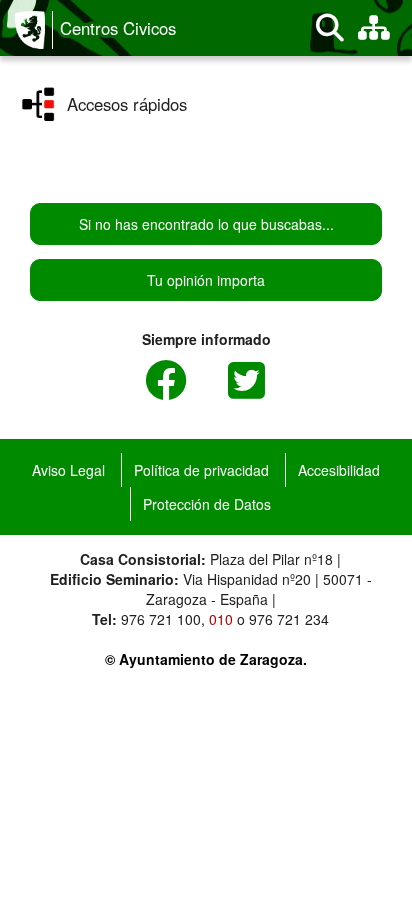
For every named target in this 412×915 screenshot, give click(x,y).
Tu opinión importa (206, 280)
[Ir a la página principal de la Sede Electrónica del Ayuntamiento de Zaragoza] (34, 30)
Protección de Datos (207, 504)
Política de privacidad (201, 470)
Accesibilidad (339, 470)
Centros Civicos (118, 28)
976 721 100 (161, 619)
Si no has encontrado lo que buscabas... (206, 224)
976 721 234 (289, 619)
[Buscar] (330, 28)
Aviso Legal (68, 470)
